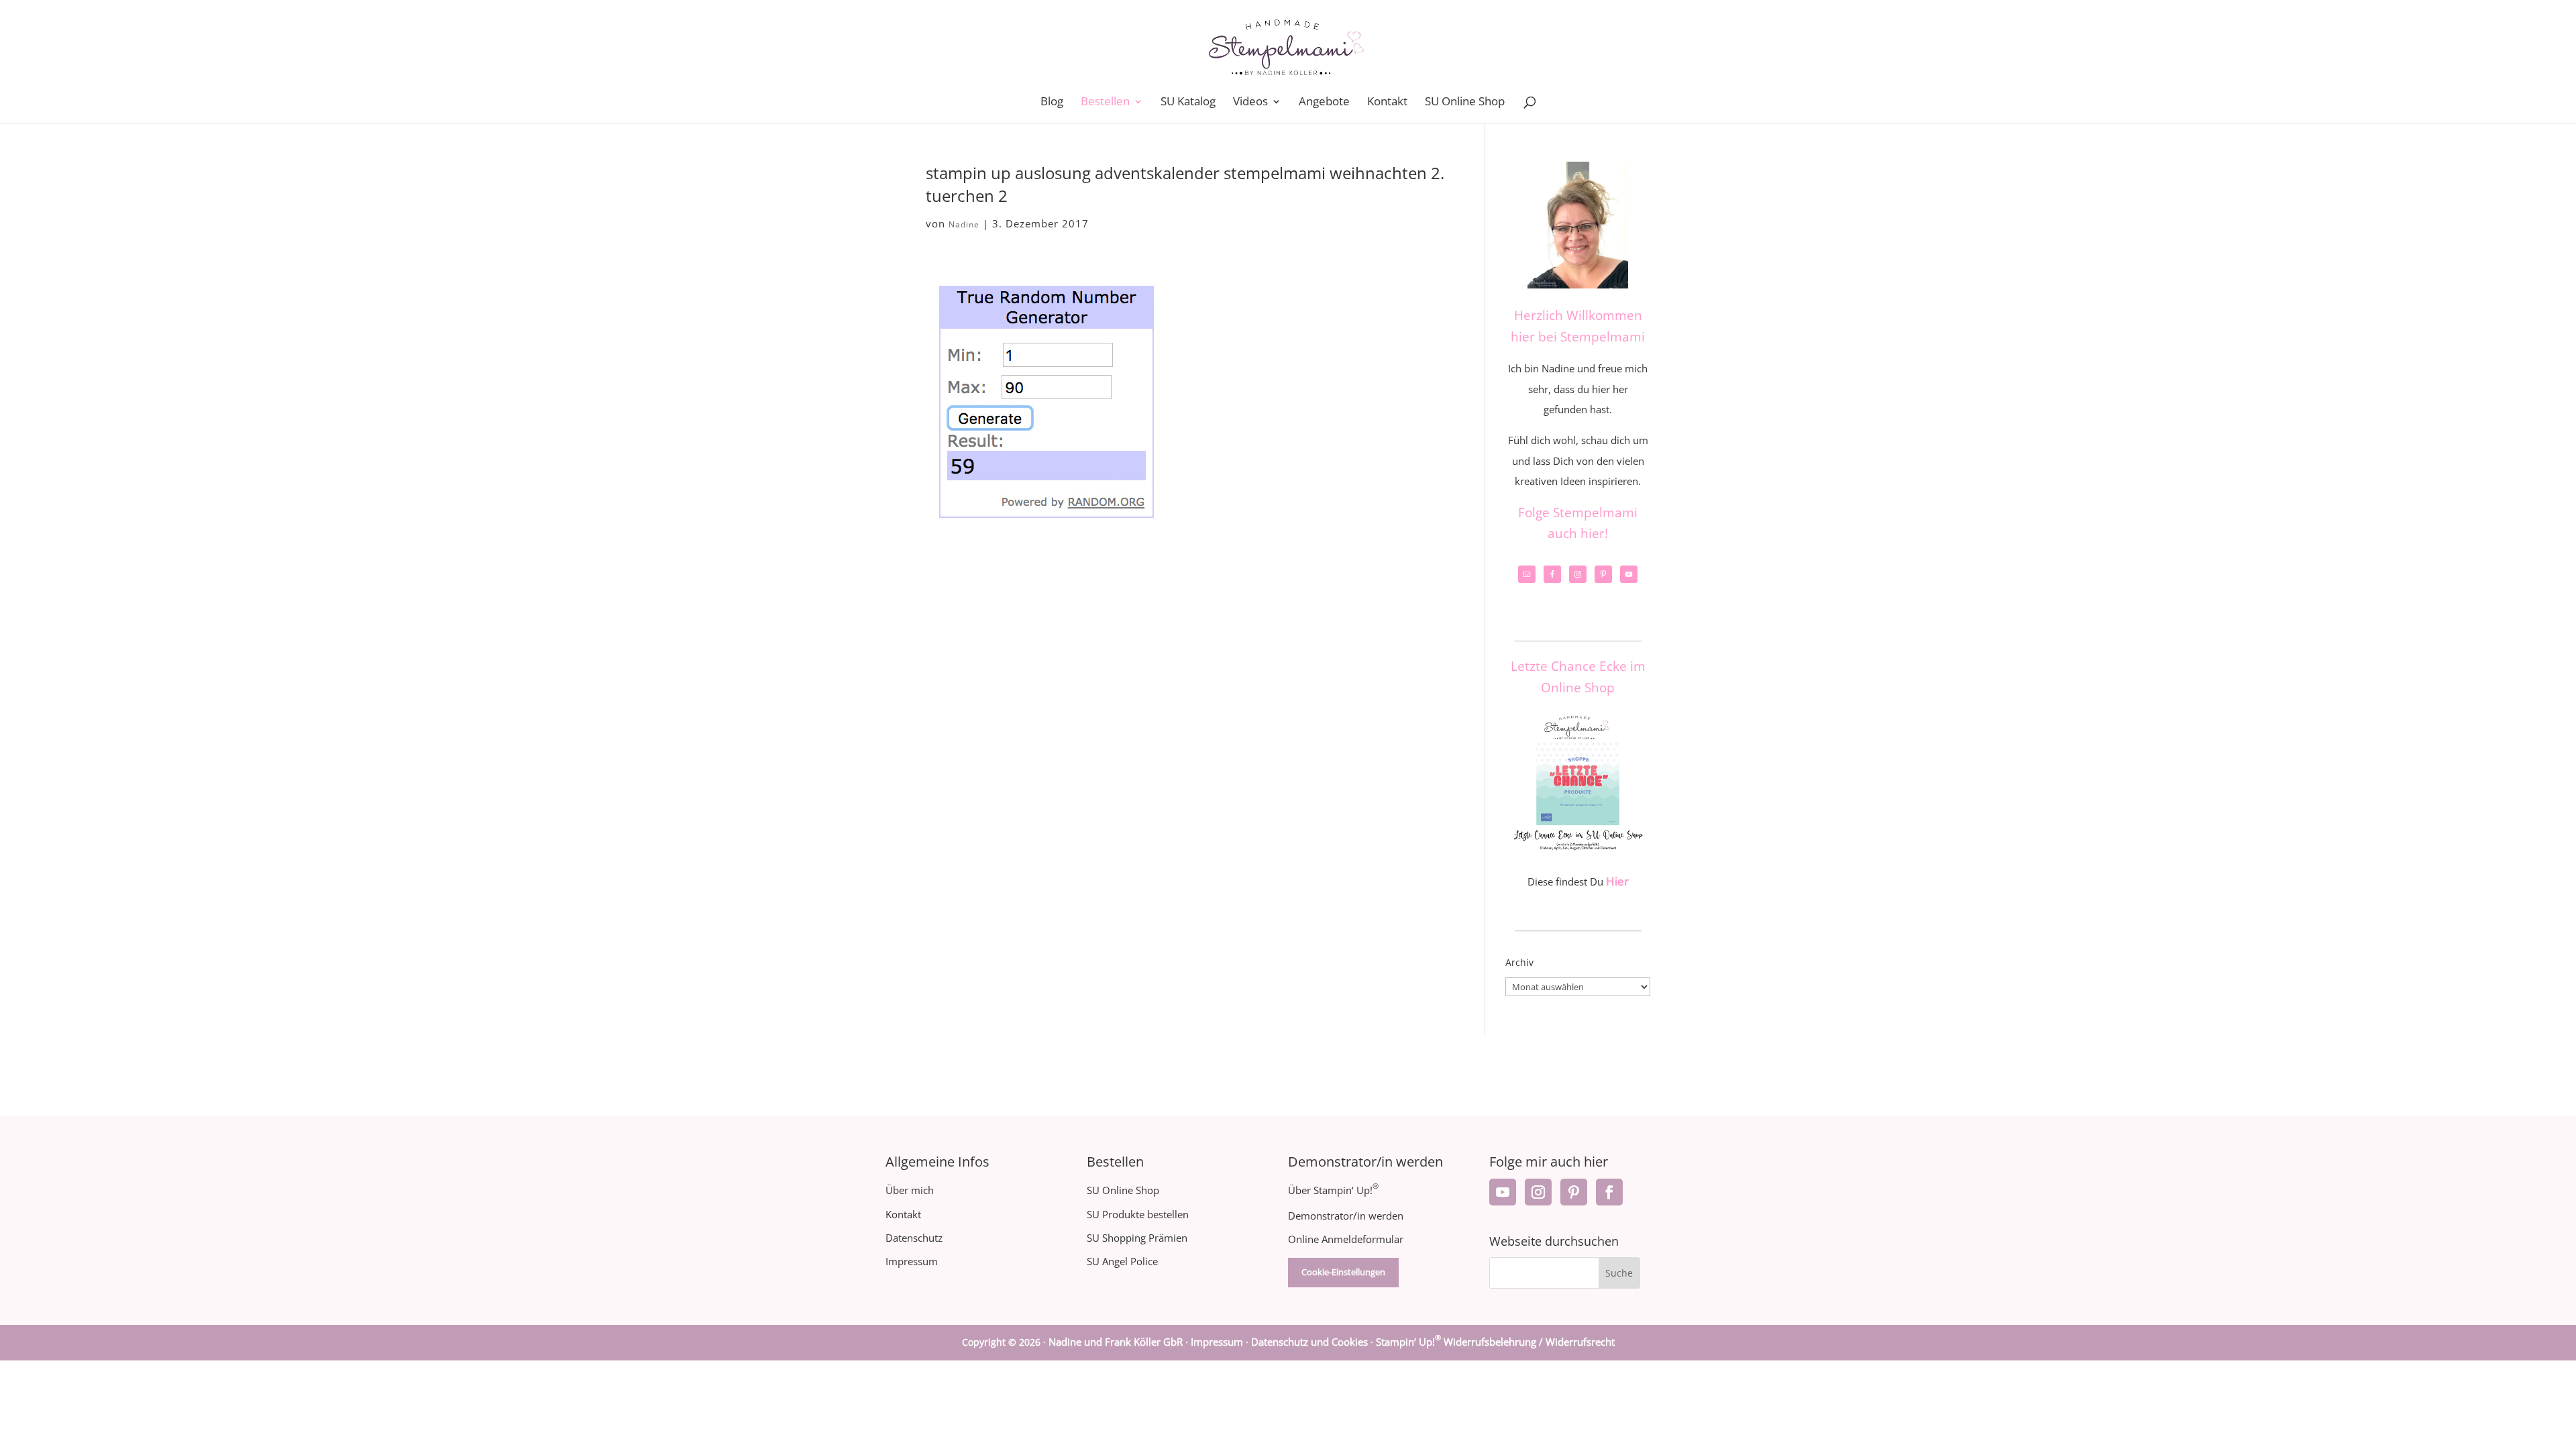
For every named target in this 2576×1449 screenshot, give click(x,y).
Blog (1052, 103)
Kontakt (1387, 103)
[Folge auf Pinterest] (1574, 1192)
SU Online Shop (1465, 103)
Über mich (910, 1190)
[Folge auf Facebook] (1609, 1192)
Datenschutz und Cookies (1309, 1342)
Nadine (964, 224)
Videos (1250, 103)
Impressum (912, 1261)
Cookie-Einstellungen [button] (1343, 1272)
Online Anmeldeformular (1346, 1239)
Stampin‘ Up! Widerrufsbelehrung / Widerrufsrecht (1495, 1342)
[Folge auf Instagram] (1538, 1192)
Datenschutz (914, 1238)
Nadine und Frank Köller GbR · (1120, 1342)
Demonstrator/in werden (1346, 1216)
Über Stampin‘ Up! (1333, 1190)
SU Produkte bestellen (1138, 1214)
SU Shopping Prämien (1137, 1238)
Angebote (1324, 103)
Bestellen (1105, 103)
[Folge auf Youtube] (1503, 1192)
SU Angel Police (1122, 1261)
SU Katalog (1188, 103)
